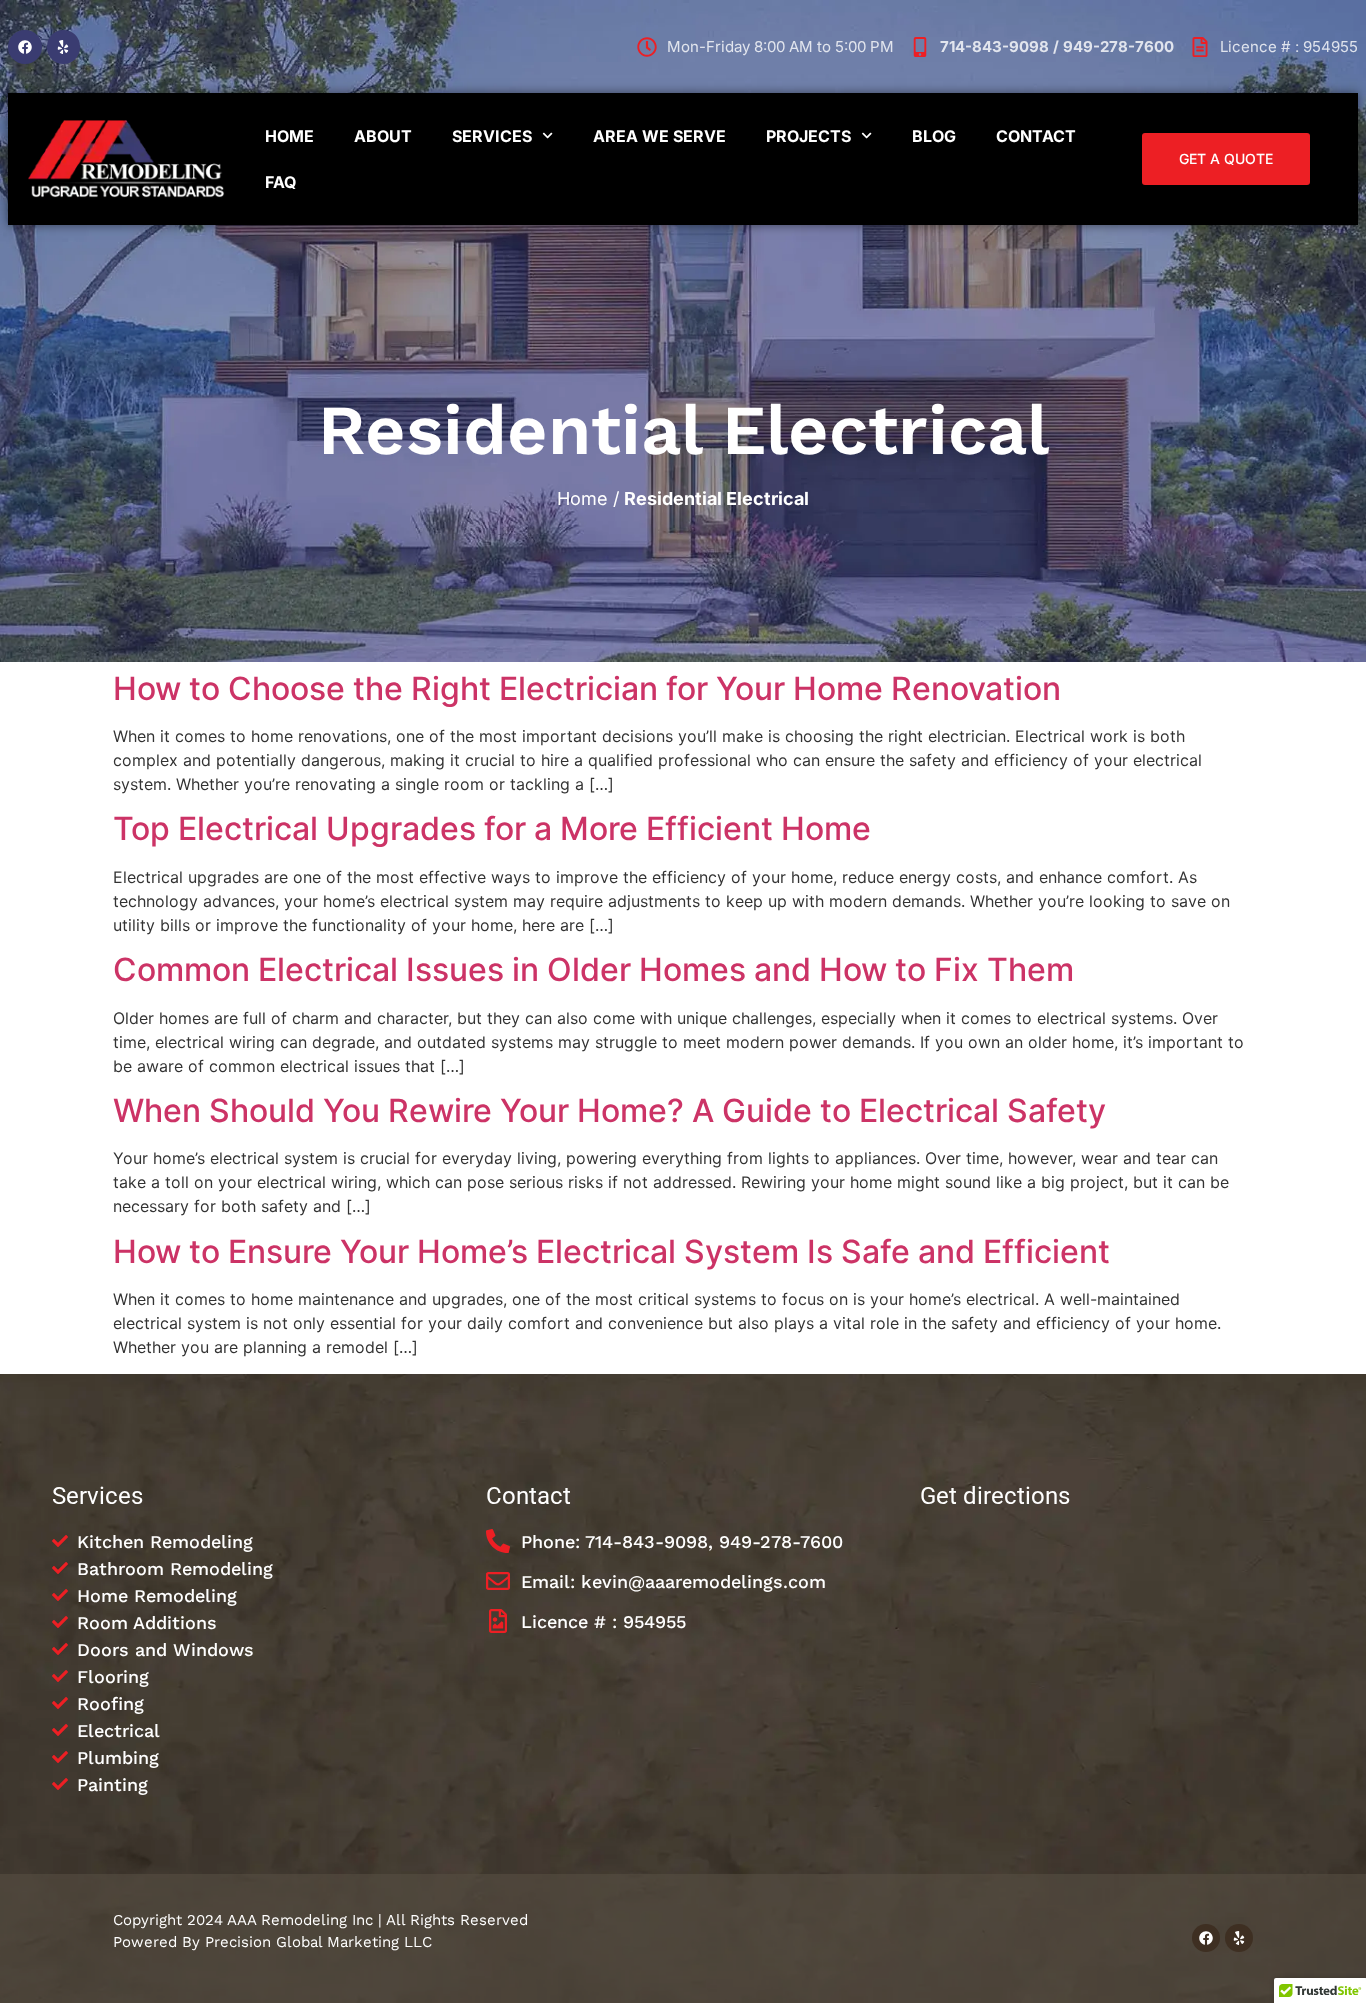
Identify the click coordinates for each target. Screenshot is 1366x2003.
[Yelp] (64, 47)
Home (289, 136)
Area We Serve (659, 136)
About (383, 136)
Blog (934, 136)
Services (492, 136)
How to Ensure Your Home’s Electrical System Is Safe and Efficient (611, 1251)
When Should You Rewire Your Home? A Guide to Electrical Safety (609, 1110)
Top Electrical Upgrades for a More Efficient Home (492, 828)
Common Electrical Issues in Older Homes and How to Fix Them (593, 969)
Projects (808, 136)
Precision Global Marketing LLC (318, 1942)
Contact (1036, 136)
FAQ (280, 182)
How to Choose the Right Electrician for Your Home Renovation (587, 688)
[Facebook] (25, 47)
